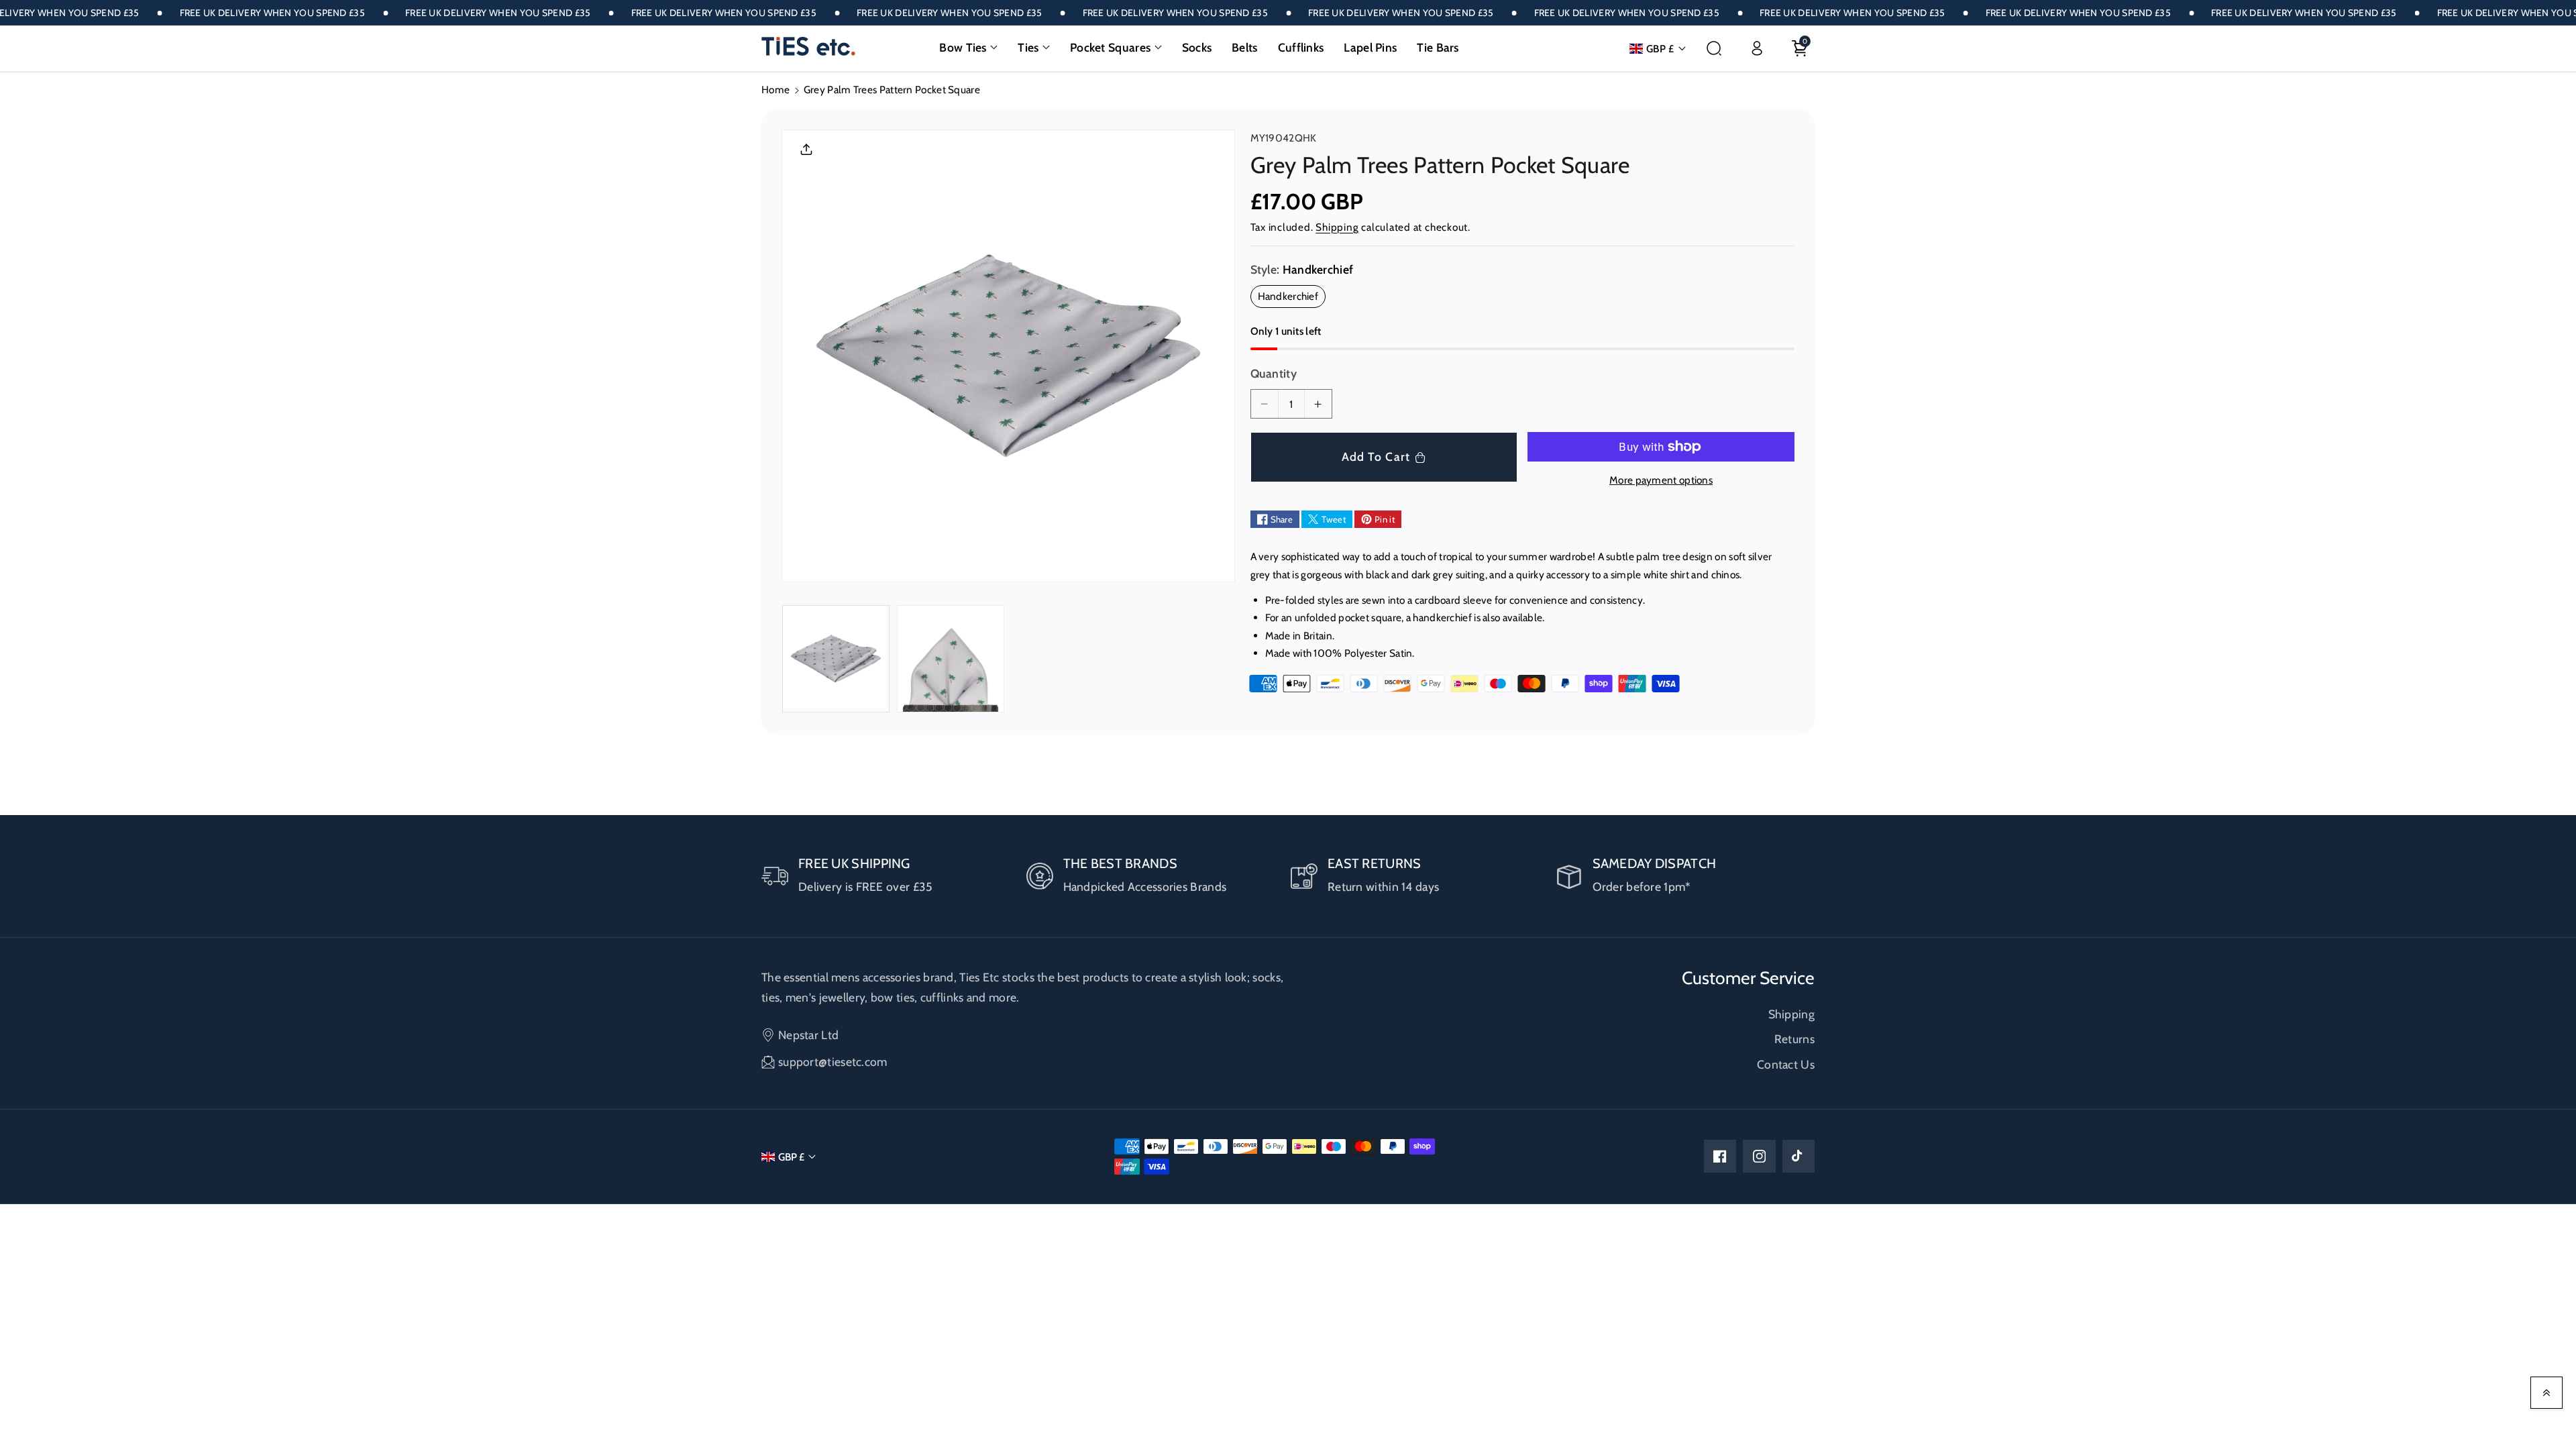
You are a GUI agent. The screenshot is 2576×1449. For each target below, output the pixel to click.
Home (775, 90)
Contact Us (1786, 1064)
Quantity (1274, 373)
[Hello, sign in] (1757, 48)
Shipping (1337, 227)
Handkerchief (1292, 298)
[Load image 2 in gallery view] (951, 659)
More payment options (1661, 480)
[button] (968, 48)
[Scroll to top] (2546, 1393)
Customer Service (1748, 978)
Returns (1794, 1039)
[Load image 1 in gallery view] (836, 659)
